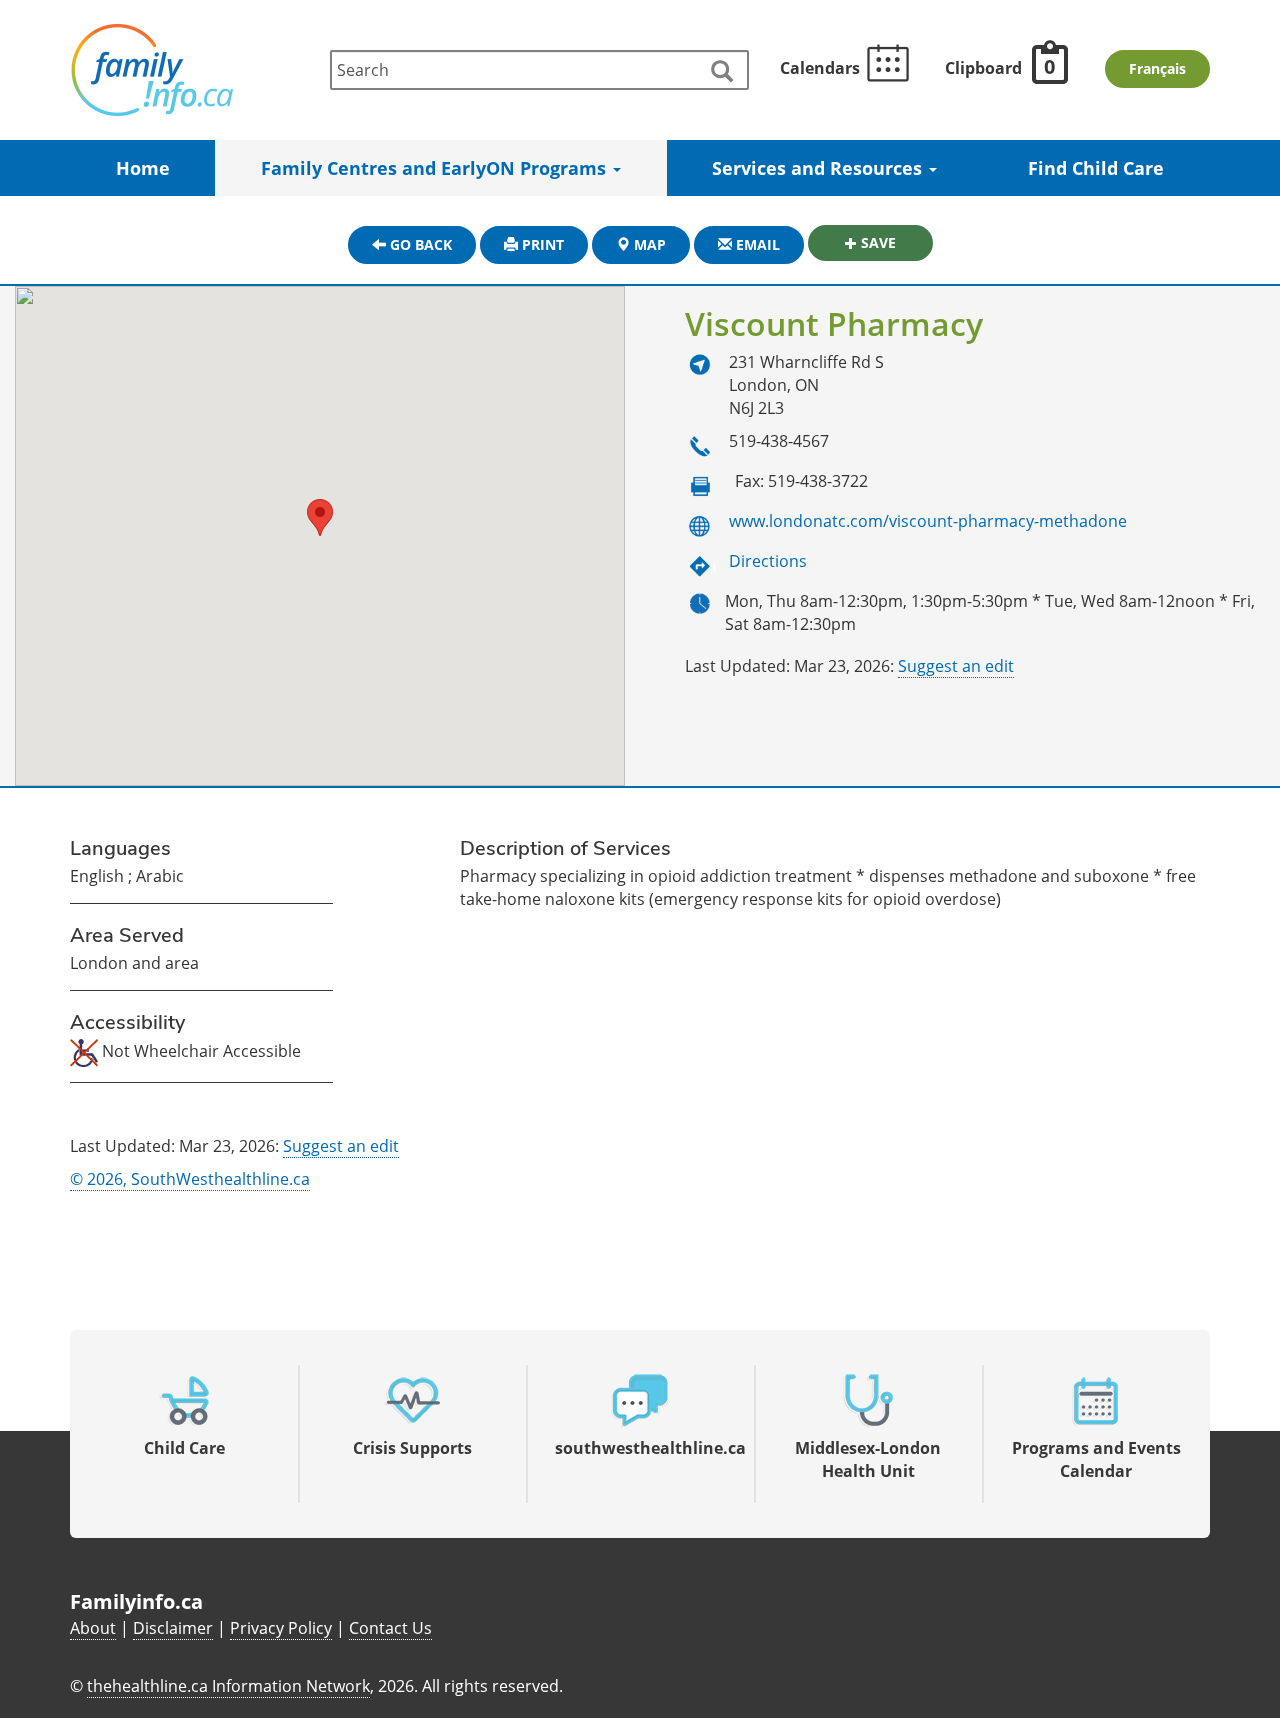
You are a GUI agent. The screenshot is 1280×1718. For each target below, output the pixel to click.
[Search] (721, 72)
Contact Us (390, 1628)
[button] (320, 517)
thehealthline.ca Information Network (228, 1686)
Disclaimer (173, 1628)
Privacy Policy (281, 1628)
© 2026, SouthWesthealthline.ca (190, 1179)
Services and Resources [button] (819, 168)
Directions (768, 561)
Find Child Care (1096, 168)
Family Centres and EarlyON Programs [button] (436, 168)
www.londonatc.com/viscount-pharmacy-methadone (928, 521)
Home (143, 168)
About (93, 1628)
